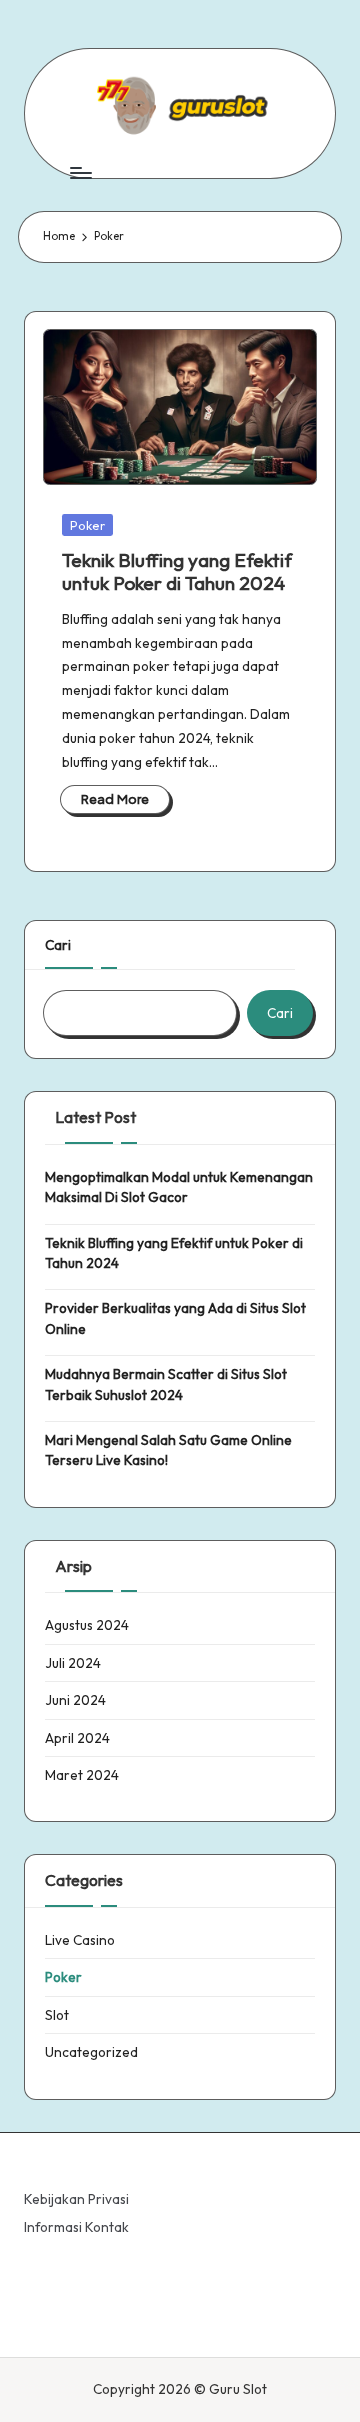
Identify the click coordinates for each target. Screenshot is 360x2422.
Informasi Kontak (76, 2227)
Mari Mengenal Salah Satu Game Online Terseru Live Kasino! (168, 1450)
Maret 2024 (82, 1775)
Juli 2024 (73, 1663)
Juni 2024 (75, 1700)
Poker (87, 525)
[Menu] (80, 172)
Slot (57, 2015)
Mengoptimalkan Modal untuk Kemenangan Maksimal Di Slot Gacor (179, 1187)
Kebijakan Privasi (76, 2199)
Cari (58, 945)
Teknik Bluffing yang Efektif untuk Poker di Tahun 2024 (177, 571)
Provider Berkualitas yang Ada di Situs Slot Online (175, 1318)
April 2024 (77, 1738)
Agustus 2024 (87, 1625)
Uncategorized (91, 2052)
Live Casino (80, 1940)
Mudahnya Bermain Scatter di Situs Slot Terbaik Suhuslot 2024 (166, 1384)
